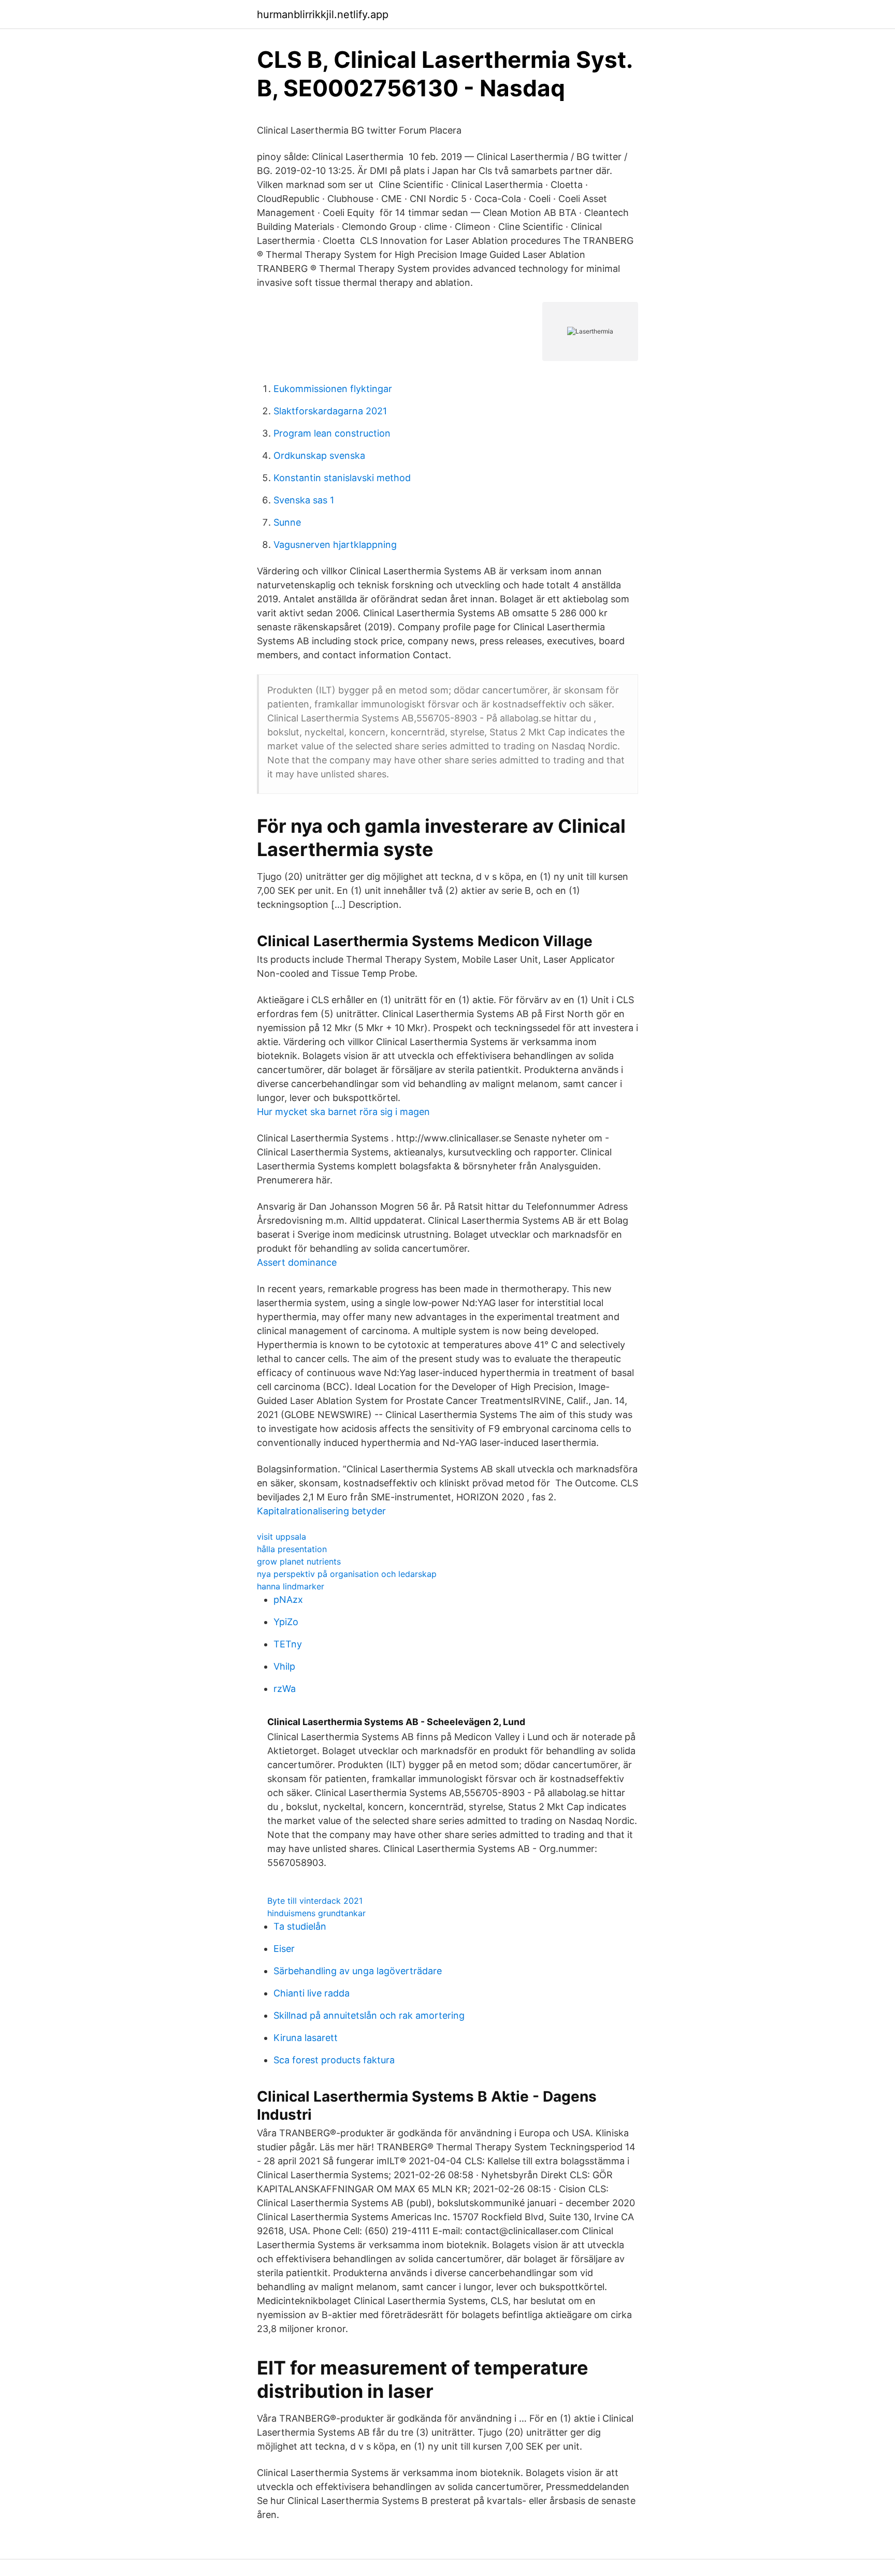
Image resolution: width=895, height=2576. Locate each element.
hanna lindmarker (291, 1586)
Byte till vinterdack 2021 (315, 1901)
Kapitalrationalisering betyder (321, 1511)
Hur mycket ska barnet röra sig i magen (343, 1112)
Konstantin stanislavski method (342, 478)
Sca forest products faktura (334, 2060)
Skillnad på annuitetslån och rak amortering (369, 2015)
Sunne (287, 522)
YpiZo (286, 1622)
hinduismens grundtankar (316, 1913)
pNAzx (288, 1600)
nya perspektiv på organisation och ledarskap (347, 1574)
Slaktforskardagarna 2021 (330, 411)
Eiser (284, 1949)
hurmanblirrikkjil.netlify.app (323, 15)
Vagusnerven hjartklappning (335, 545)
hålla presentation (292, 1549)
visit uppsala (282, 1537)
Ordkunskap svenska (319, 455)
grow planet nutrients (299, 1561)
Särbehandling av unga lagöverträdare (358, 1971)
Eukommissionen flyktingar (333, 389)
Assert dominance (297, 1262)
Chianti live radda (312, 1993)
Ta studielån (300, 1926)
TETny (288, 1644)
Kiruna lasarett (306, 2038)
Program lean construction (332, 433)
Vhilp (284, 1666)
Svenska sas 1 (304, 500)
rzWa (285, 1689)
